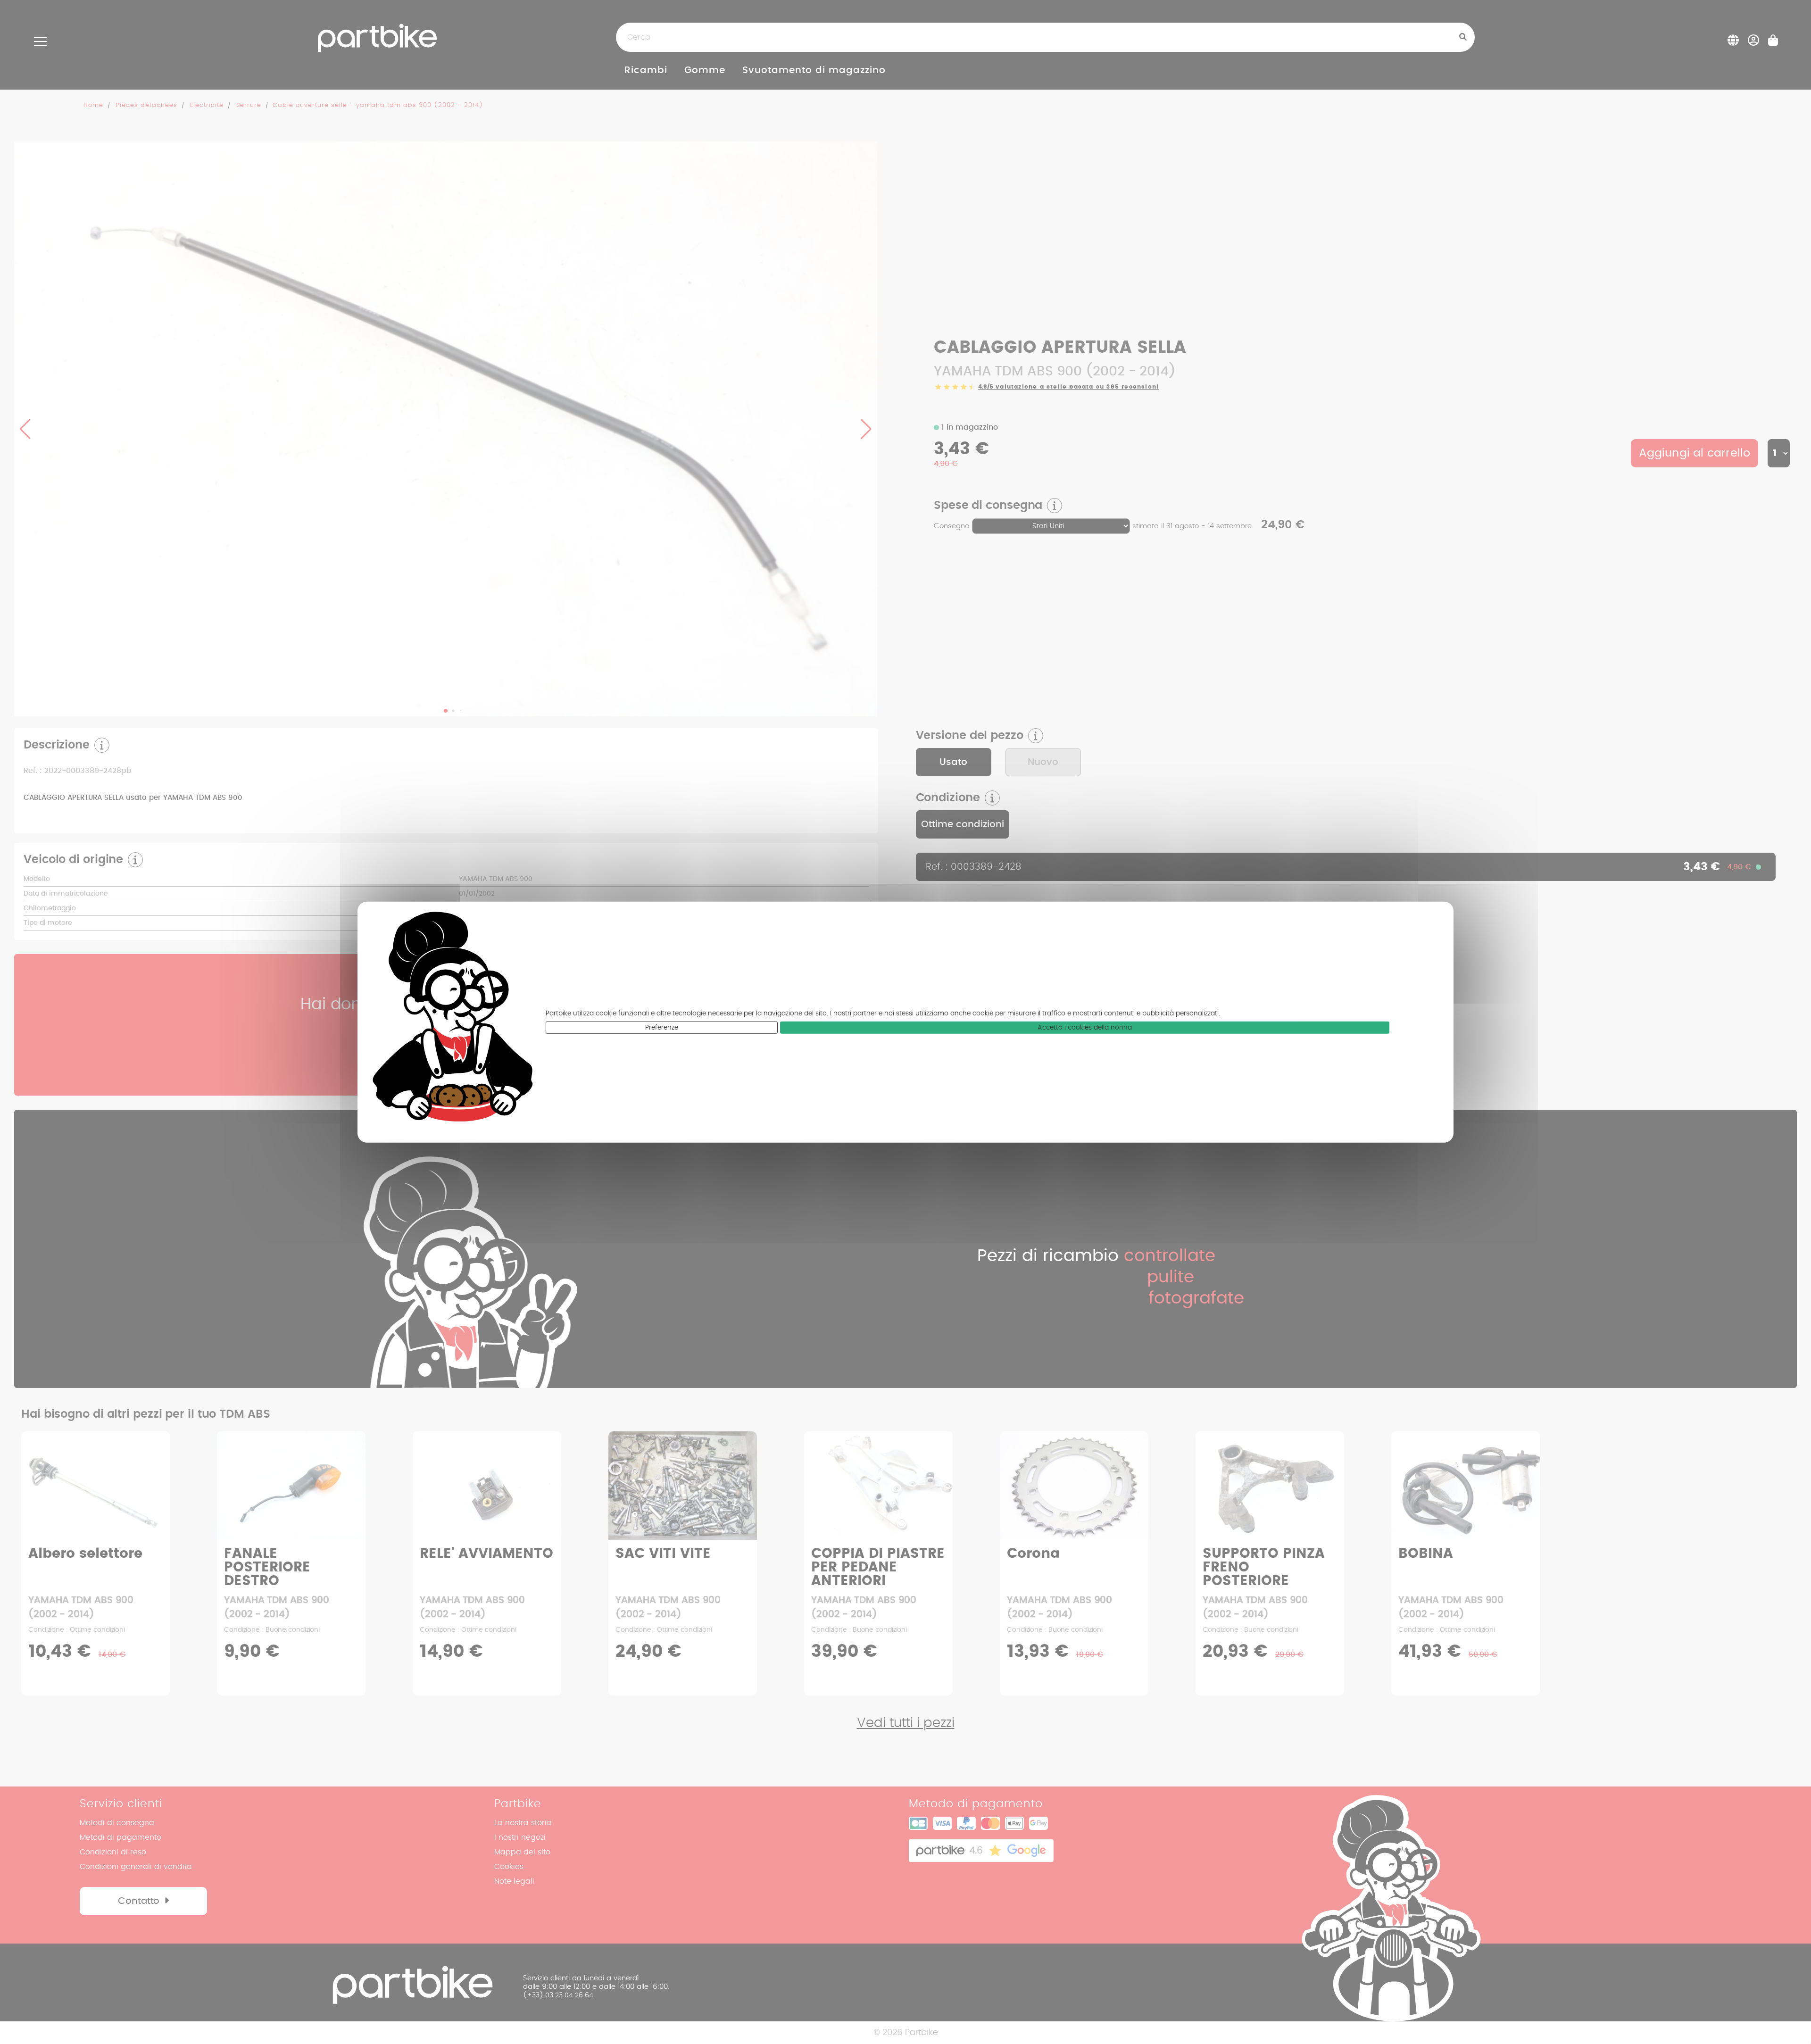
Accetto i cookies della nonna (1085, 1028)
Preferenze (662, 1028)
